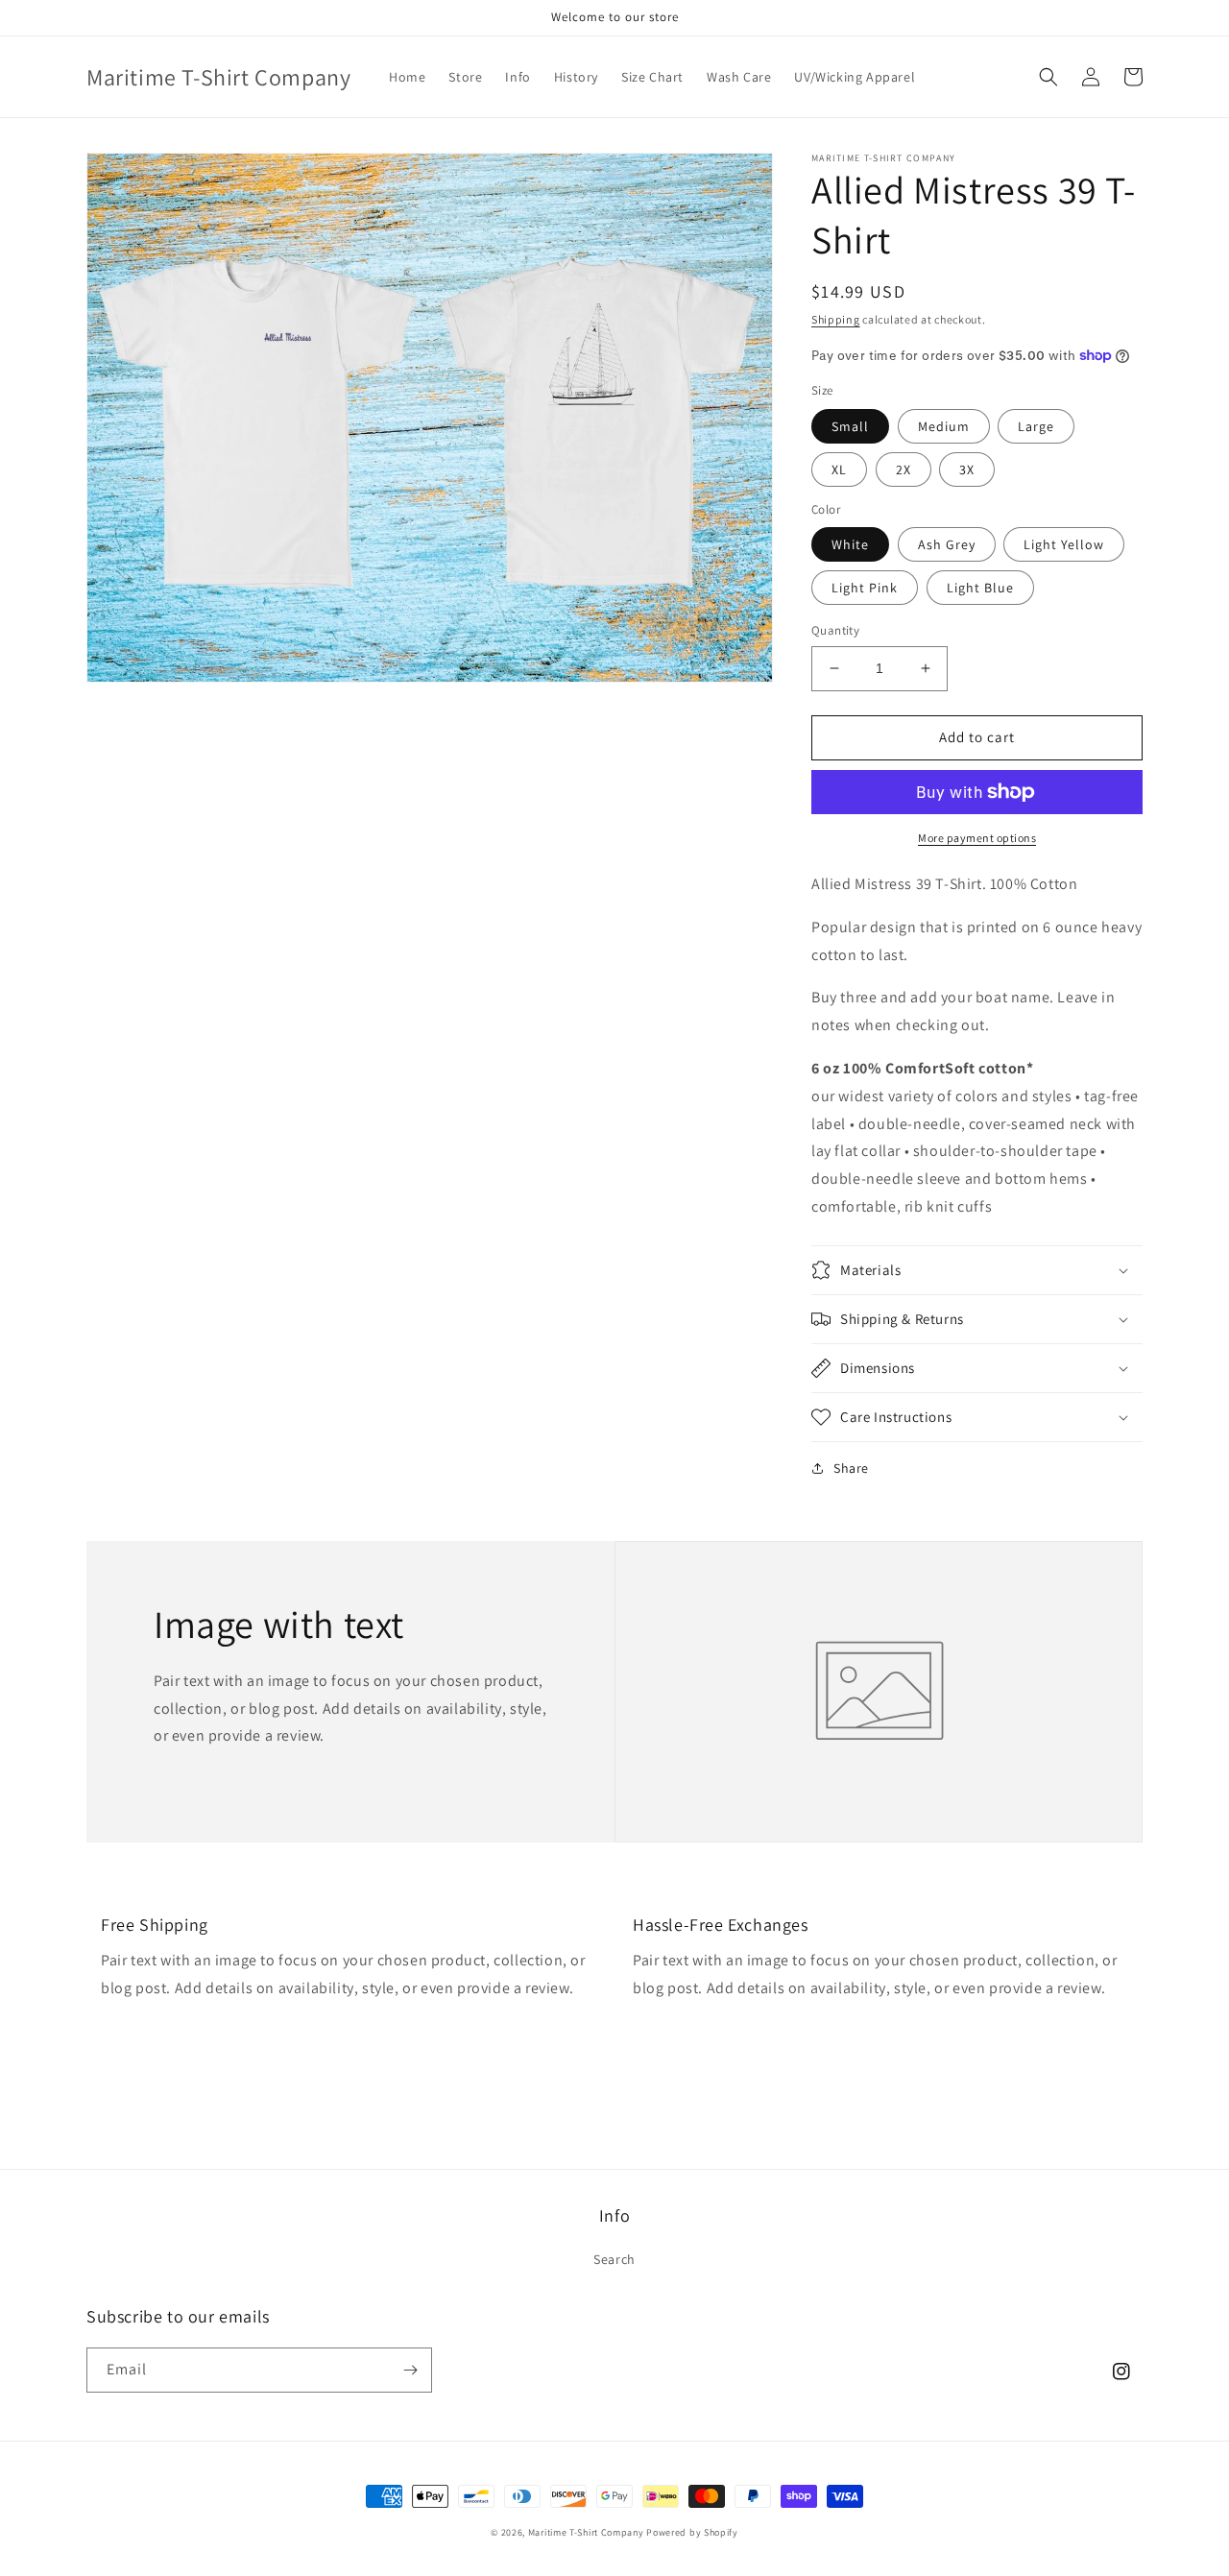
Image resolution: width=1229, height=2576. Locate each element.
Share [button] (851, 1468)
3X (967, 469)
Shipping (836, 319)
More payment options (977, 838)
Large (1036, 426)
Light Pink (865, 588)
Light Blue (980, 588)
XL (839, 469)
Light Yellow (1064, 544)
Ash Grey (947, 544)
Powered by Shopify (692, 2532)
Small (850, 426)
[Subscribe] (410, 2370)
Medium (944, 426)
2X (904, 469)
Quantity (835, 630)
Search (614, 2259)
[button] (1048, 77)
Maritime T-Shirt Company (586, 2532)
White (850, 544)
